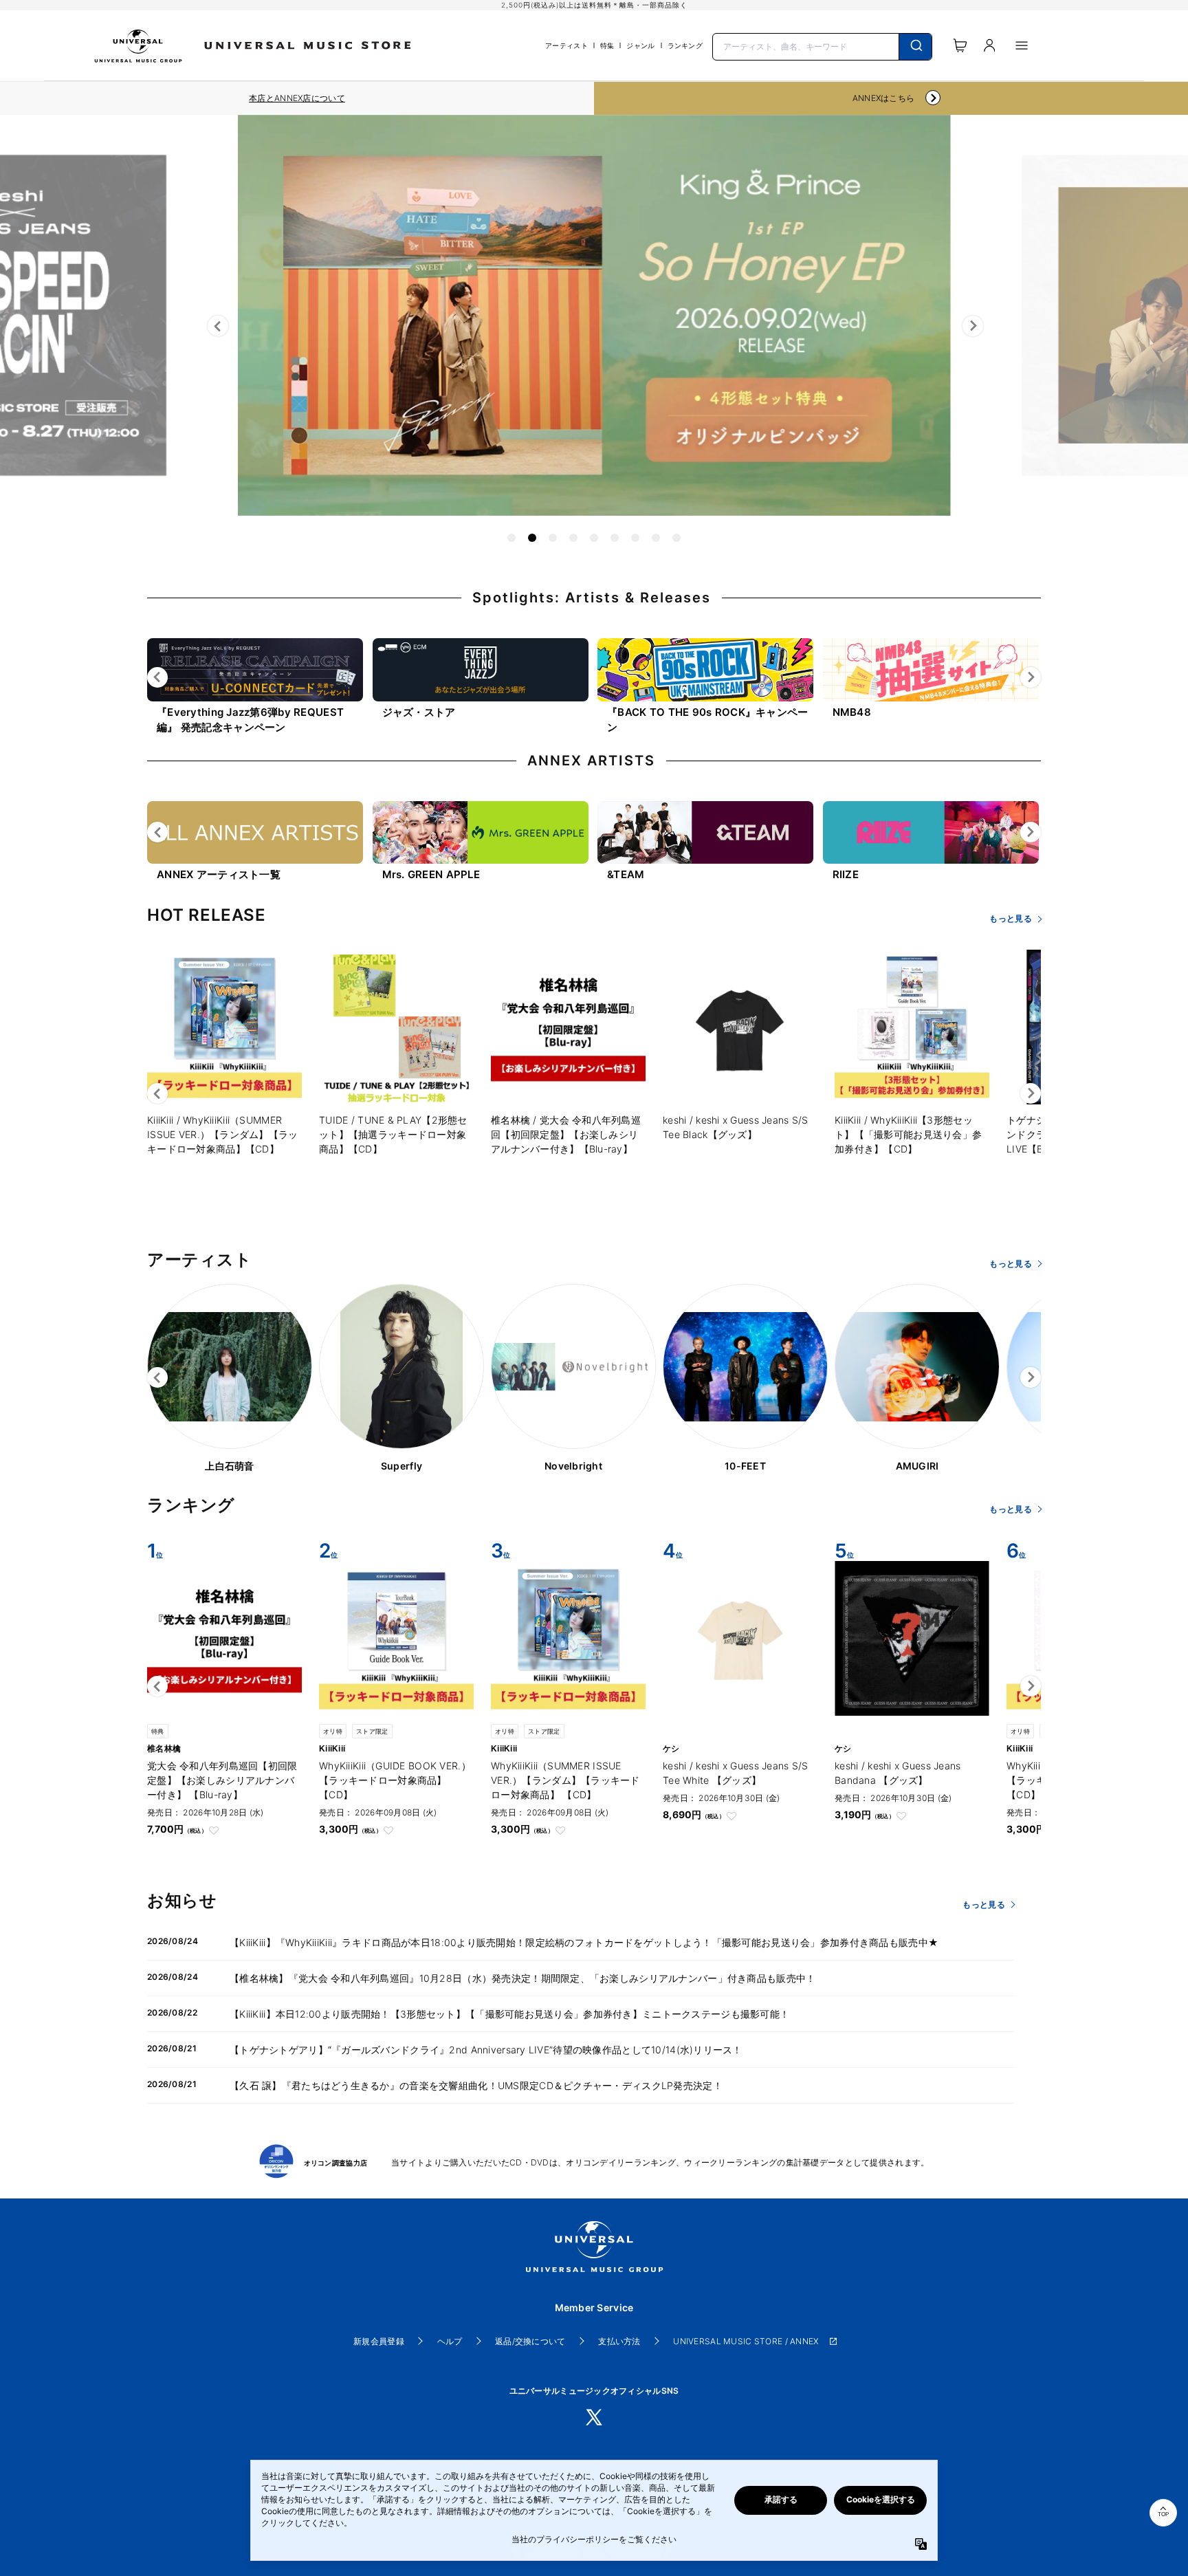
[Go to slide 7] (635, 538)
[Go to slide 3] (553, 538)
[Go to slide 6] (615, 538)
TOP (1163, 2514)
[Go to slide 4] (573, 538)
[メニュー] (1022, 45)
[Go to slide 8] (656, 538)
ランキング (685, 45)
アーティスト (566, 45)
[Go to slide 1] (511, 538)
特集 (607, 45)
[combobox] (822, 45)
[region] (297, 98)
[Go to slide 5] (594, 538)
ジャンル (640, 45)
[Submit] (915, 47)
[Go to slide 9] (676, 538)
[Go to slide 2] (532, 538)
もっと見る (1010, 918)
